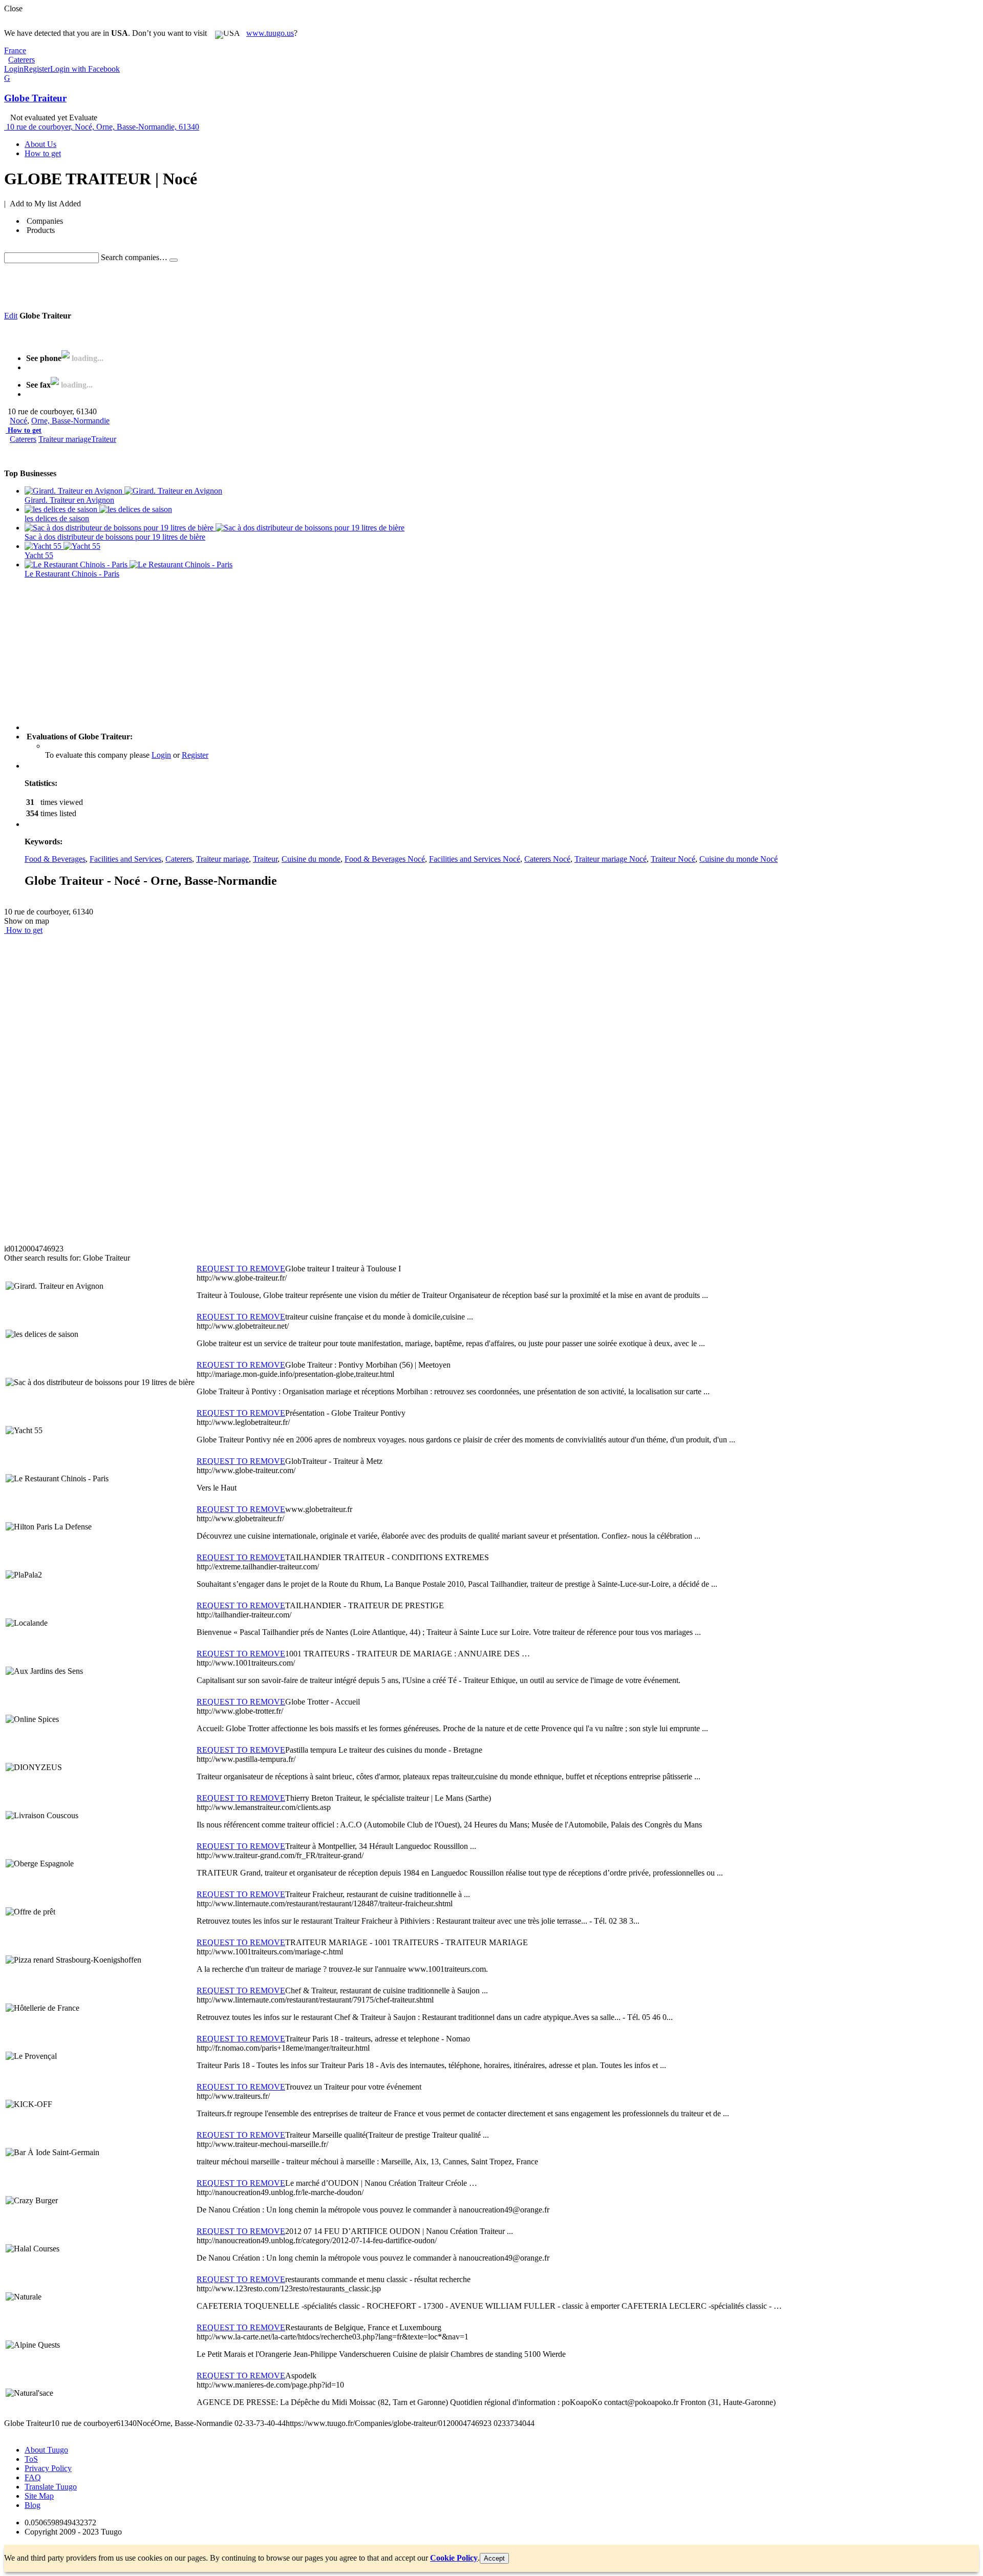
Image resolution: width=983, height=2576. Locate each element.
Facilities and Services (125, 859)
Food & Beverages (55, 859)
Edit (11, 316)
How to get (25, 430)
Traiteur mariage (65, 439)
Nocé (18, 421)
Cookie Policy (454, 2558)
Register (37, 69)
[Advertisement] (190, 286)
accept (494, 2558)
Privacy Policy (48, 2468)
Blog (33, 2505)
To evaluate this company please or (127, 755)
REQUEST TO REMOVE (241, 1269)
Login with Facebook (85, 69)
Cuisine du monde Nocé (739, 859)
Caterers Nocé (547, 859)
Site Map (39, 2496)
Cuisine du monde (311, 859)
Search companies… (134, 257)
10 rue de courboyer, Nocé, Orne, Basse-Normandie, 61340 (103, 127)
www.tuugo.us (270, 33)
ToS (31, 2459)
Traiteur (104, 439)
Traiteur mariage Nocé (611, 859)
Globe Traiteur (35, 98)
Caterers (23, 439)
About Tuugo (46, 2450)
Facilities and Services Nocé (475, 859)
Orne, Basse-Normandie (70, 421)
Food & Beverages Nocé (385, 859)
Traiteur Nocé (673, 859)
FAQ (33, 2477)
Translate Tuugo (51, 2487)
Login (14, 69)
